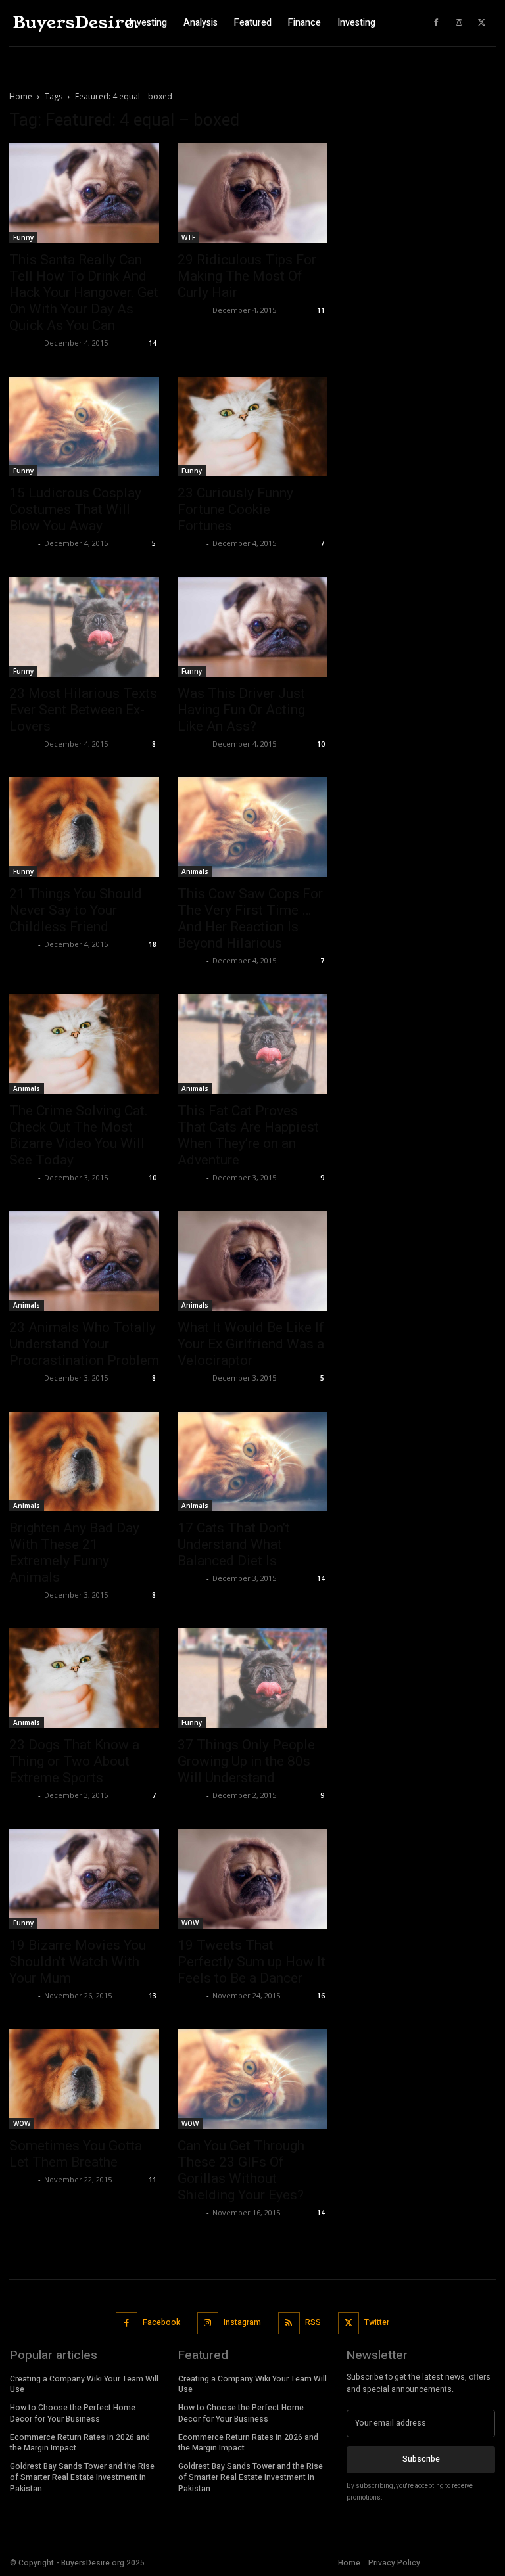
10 (321, 744)
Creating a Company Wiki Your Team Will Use (84, 2384)
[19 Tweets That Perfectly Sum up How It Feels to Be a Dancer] (252, 1879)
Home (21, 96)
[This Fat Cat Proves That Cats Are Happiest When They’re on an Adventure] (252, 1044)
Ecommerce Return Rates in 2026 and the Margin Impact (80, 2443)
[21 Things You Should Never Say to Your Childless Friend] (84, 827)
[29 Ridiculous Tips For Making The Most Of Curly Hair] (252, 193)
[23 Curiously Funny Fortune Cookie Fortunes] (252, 426)
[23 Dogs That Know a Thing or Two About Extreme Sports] (84, 1678)
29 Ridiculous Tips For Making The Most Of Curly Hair (247, 276)
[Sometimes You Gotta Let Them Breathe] (84, 2079)
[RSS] (289, 2323)
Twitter (377, 2322)
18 (153, 944)
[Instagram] (459, 23)
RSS (313, 2322)
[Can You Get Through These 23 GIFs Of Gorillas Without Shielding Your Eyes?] (252, 2079)
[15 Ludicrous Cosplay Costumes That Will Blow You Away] (84, 426)
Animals (195, 871)
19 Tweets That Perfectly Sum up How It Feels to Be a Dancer (252, 1962)
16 (321, 1996)
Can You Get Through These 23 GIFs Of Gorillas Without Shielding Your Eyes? (241, 2170)
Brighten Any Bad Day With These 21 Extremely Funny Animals (74, 1552)
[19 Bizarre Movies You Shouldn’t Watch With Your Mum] (84, 1879)
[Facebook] (436, 23)
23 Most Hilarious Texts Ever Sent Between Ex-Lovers (83, 710)
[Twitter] (482, 23)
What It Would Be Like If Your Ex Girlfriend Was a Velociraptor (251, 1344)
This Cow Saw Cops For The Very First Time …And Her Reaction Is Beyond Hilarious (250, 918)
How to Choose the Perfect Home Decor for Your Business (73, 2413)
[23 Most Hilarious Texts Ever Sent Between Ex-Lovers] (84, 627)
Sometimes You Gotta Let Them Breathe (76, 2154)
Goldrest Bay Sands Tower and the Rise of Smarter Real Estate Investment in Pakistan (82, 2477)
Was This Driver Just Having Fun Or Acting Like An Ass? (241, 710)
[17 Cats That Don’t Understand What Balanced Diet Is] (252, 1461)
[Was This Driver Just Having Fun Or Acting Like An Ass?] (252, 627)
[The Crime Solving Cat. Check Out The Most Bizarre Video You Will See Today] (84, 1044)
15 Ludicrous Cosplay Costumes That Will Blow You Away (75, 509)
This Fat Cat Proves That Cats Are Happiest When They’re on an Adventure (248, 1135)
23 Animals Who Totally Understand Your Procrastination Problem (84, 1344)
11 (321, 310)
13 (153, 1996)
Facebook (161, 2322)
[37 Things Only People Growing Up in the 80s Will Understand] (252, 1678)
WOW (190, 1923)
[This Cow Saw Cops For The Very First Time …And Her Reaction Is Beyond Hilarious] (252, 827)
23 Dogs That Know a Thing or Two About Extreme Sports (74, 1761)
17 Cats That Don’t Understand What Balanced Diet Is (234, 1544)
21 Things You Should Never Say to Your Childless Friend (76, 910)
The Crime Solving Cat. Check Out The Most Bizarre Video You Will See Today (79, 1135)
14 (153, 343)
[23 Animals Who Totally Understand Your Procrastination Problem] (84, 1261)
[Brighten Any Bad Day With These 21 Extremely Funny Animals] (84, 1461)
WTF (188, 237)
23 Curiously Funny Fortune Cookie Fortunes (235, 509)
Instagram (242, 2322)
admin (22, 343)
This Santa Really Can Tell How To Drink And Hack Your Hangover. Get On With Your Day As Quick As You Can (84, 292)
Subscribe (421, 2459)
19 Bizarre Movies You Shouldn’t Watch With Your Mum (78, 1962)
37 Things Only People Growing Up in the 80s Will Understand (246, 1761)
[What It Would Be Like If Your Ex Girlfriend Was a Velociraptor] (252, 1261)
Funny (23, 237)
